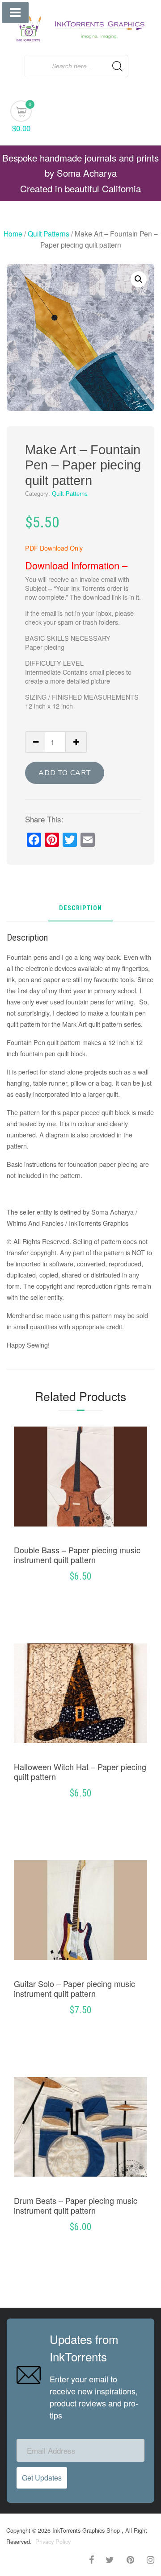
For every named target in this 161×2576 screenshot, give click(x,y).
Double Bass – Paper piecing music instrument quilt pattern (77, 1555)
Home (13, 233)
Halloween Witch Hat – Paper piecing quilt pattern (80, 1771)
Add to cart (65, 773)
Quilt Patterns (49, 233)
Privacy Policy (52, 2541)
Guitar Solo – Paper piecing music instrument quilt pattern (74, 1988)
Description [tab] (80, 909)
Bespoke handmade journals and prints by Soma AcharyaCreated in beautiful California (80, 173)
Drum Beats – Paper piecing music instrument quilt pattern (76, 2205)
